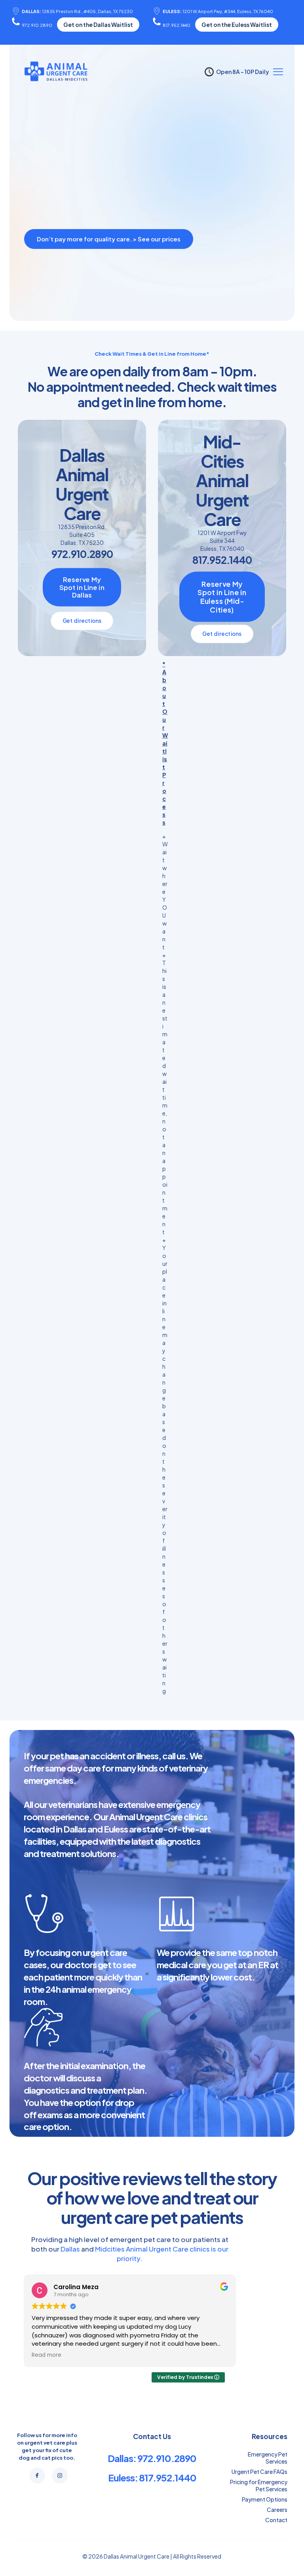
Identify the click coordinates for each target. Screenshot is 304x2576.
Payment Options (265, 2499)
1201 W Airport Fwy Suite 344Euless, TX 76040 (222, 541)
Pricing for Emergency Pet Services (259, 2485)
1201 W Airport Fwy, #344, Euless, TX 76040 (218, 11)
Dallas (70, 2249)
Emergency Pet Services (268, 2458)
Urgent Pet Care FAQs (259, 2472)
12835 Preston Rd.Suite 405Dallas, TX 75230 (82, 535)
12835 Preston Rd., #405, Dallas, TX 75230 (77, 11)
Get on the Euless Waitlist (237, 25)
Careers (277, 2510)
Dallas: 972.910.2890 (152, 2458)
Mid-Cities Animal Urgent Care (222, 480)
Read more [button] (47, 2355)
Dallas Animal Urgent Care (82, 484)
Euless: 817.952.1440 (152, 2477)
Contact (276, 2520)
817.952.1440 (177, 25)
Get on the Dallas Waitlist (98, 25)
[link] (111, 255)
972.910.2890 (37, 25)
